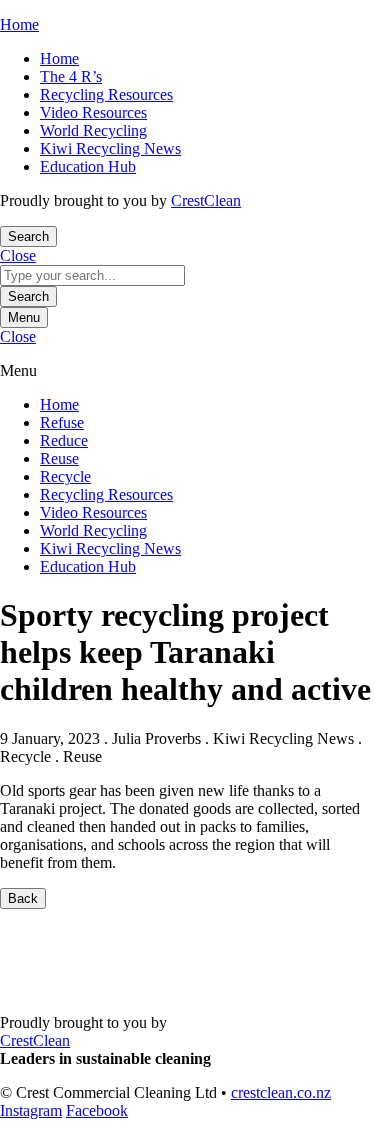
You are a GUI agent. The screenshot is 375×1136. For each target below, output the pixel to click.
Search (28, 296)
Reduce (64, 440)
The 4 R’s (71, 76)
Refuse (62, 422)
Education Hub (88, 166)
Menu (24, 317)
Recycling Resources (106, 94)
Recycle (65, 476)
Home (59, 58)
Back (23, 898)
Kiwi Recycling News (110, 148)
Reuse (59, 458)
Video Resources (93, 112)
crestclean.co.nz (281, 1092)
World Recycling (93, 130)
